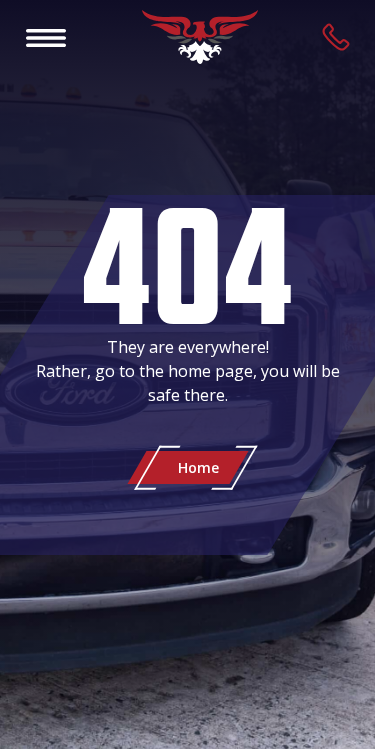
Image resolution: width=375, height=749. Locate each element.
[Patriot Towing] (200, 37)
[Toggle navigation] (46, 37)
